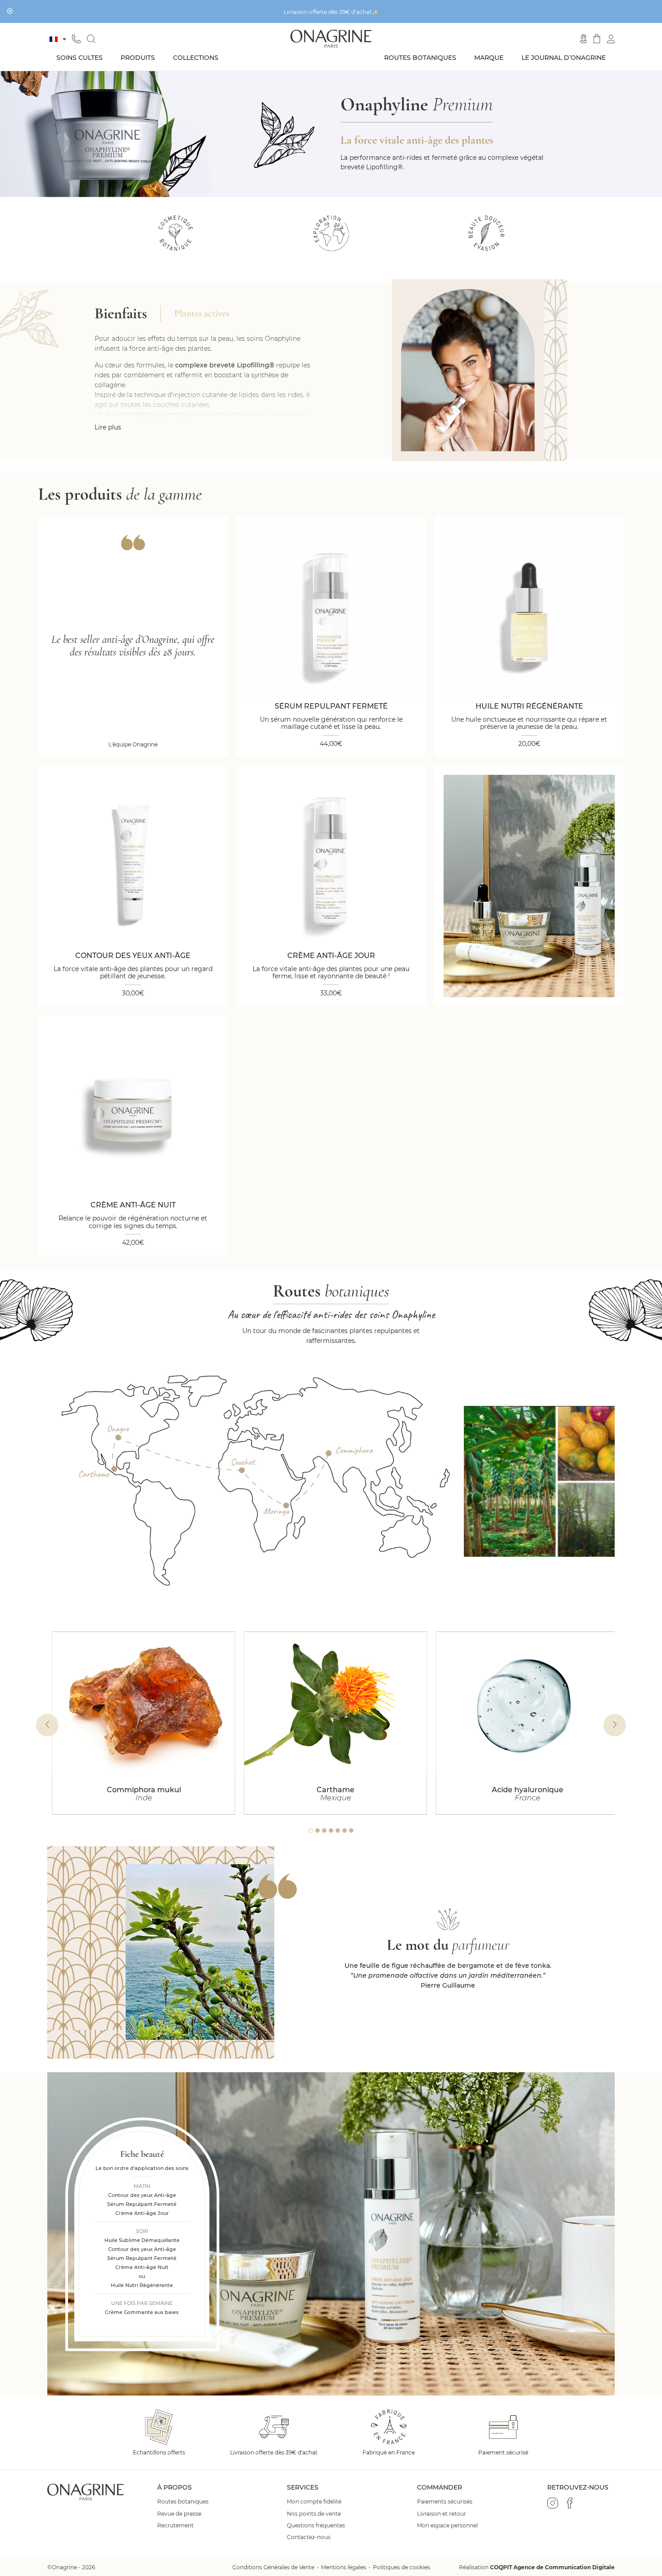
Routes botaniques (420, 58)
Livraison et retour (442, 2514)
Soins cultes (79, 58)
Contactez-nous (309, 2537)
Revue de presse (179, 2514)
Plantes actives (202, 314)
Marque (489, 58)
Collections (196, 58)
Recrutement (175, 2526)
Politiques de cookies (401, 2567)
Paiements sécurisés (445, 2502)
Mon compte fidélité (314, 2502)
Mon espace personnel (447, 2526)
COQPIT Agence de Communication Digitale (552, 2567)
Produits (138, 58)
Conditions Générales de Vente (273, 2567)
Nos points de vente (314, 2514)
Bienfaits (121, 314)
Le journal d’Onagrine (564, 58)
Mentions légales (344, 2567)
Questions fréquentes (316, 2526)
